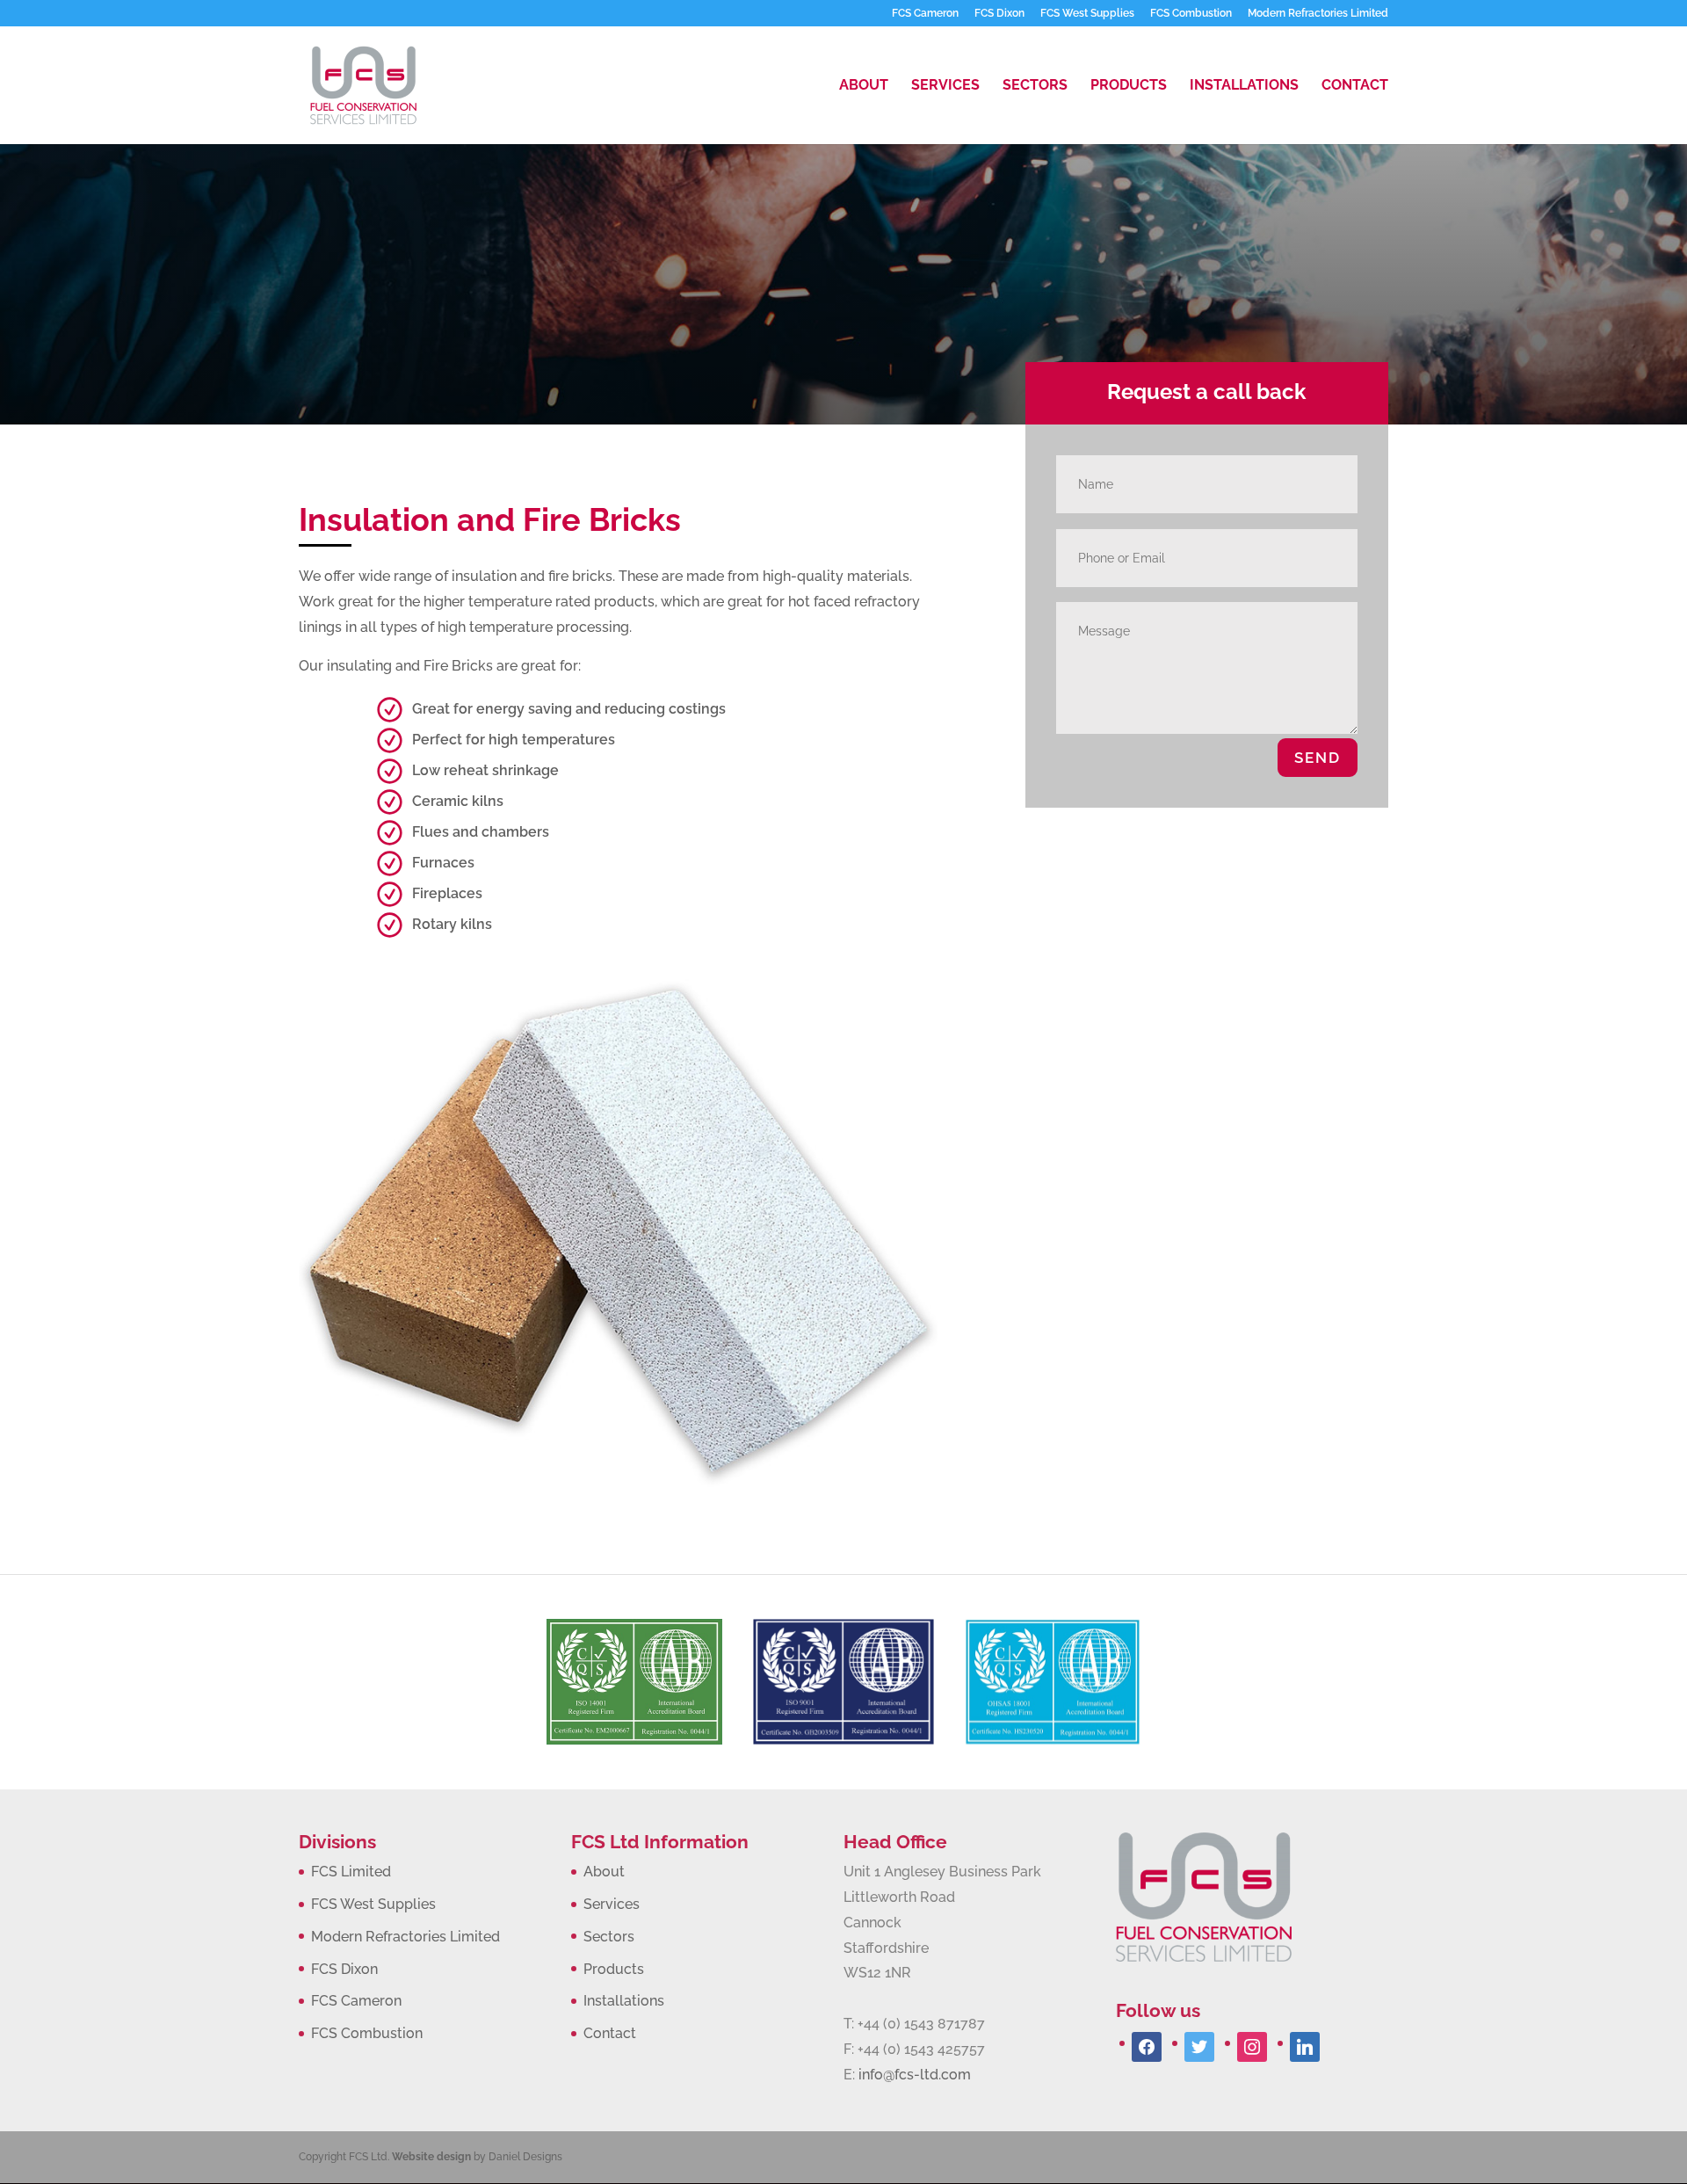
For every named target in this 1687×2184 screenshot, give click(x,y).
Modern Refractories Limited (1318, 14)
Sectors (1035, 86)
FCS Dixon (999, 14)
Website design (431, 2157)
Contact (1355, 86)
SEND (1318, 758)
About (864, 86)
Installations (1244, 86)
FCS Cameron (925, 14)
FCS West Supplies (1087, 14)
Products (1129, 86)
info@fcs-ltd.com (915, 2075)
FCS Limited (351, 1872)
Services (945, 86)
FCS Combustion (1191, 14)
